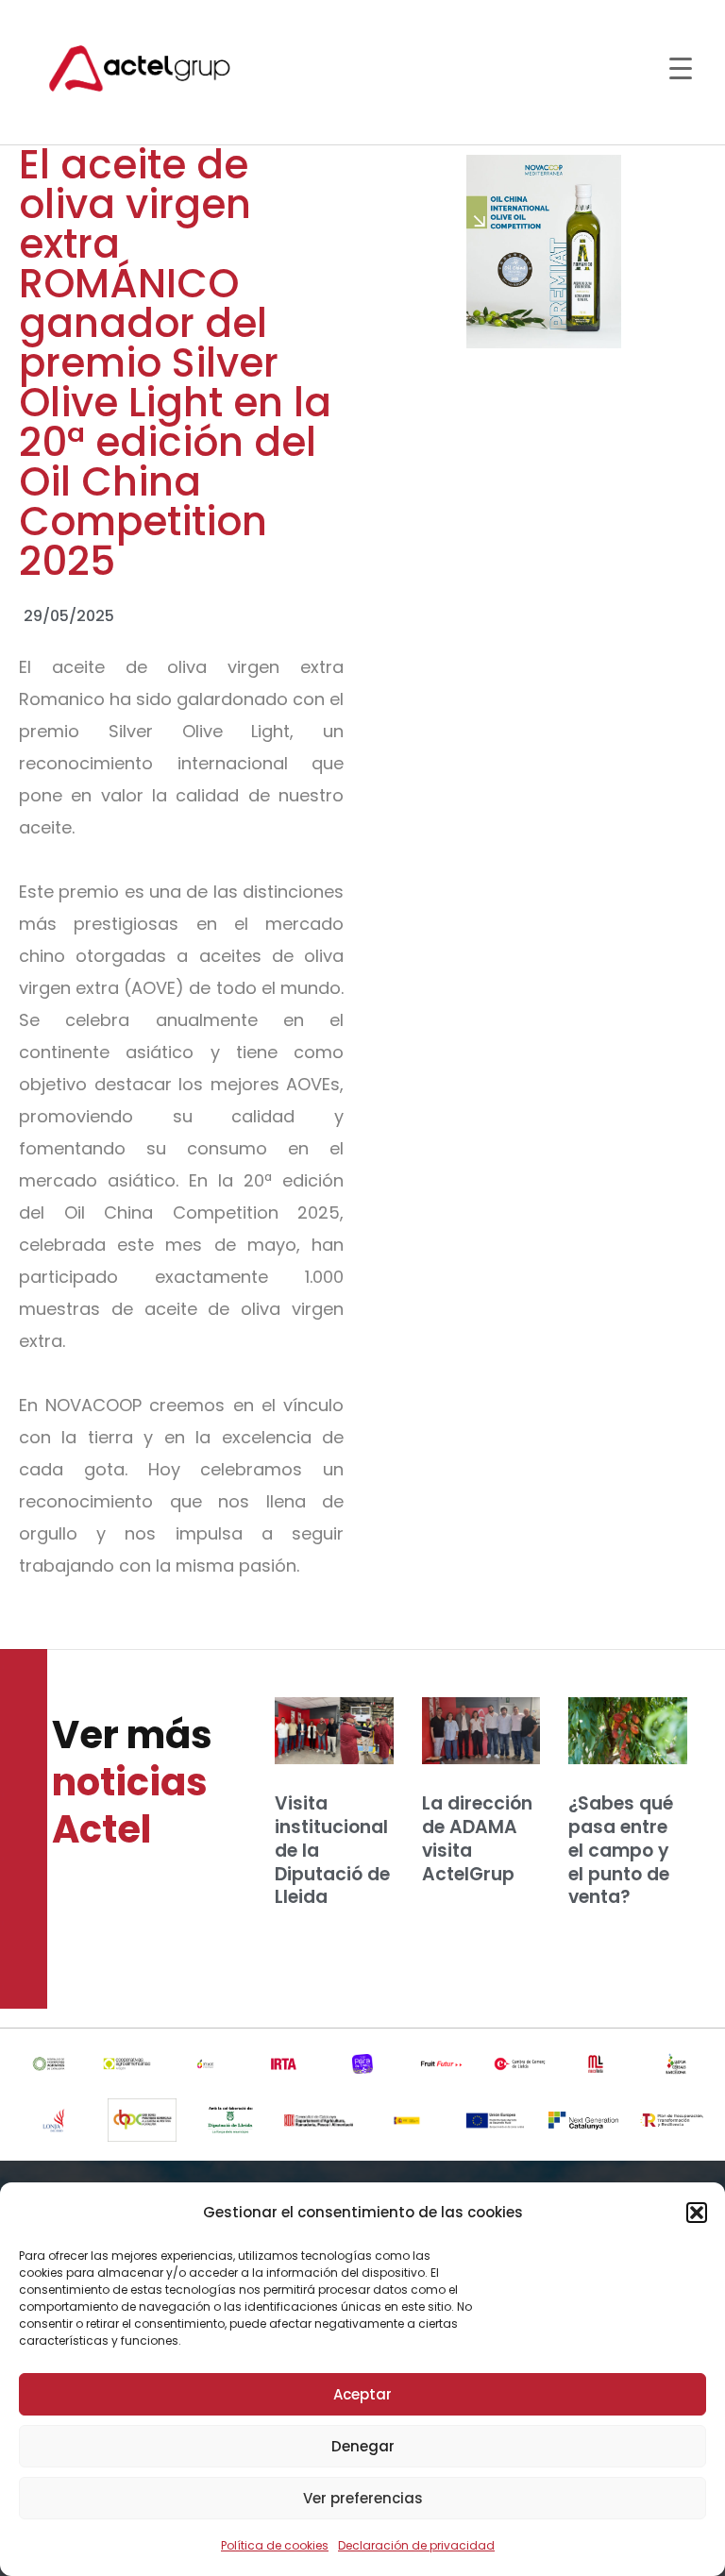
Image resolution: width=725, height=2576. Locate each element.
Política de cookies (275, 2545)
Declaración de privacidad (416, 2545)
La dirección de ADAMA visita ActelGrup (477, 1838)
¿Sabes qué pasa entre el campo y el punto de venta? (621, 1850)
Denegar (363, 2446)
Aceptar (362, 2394)
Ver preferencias (363, 2498)
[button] (697, 2213)
